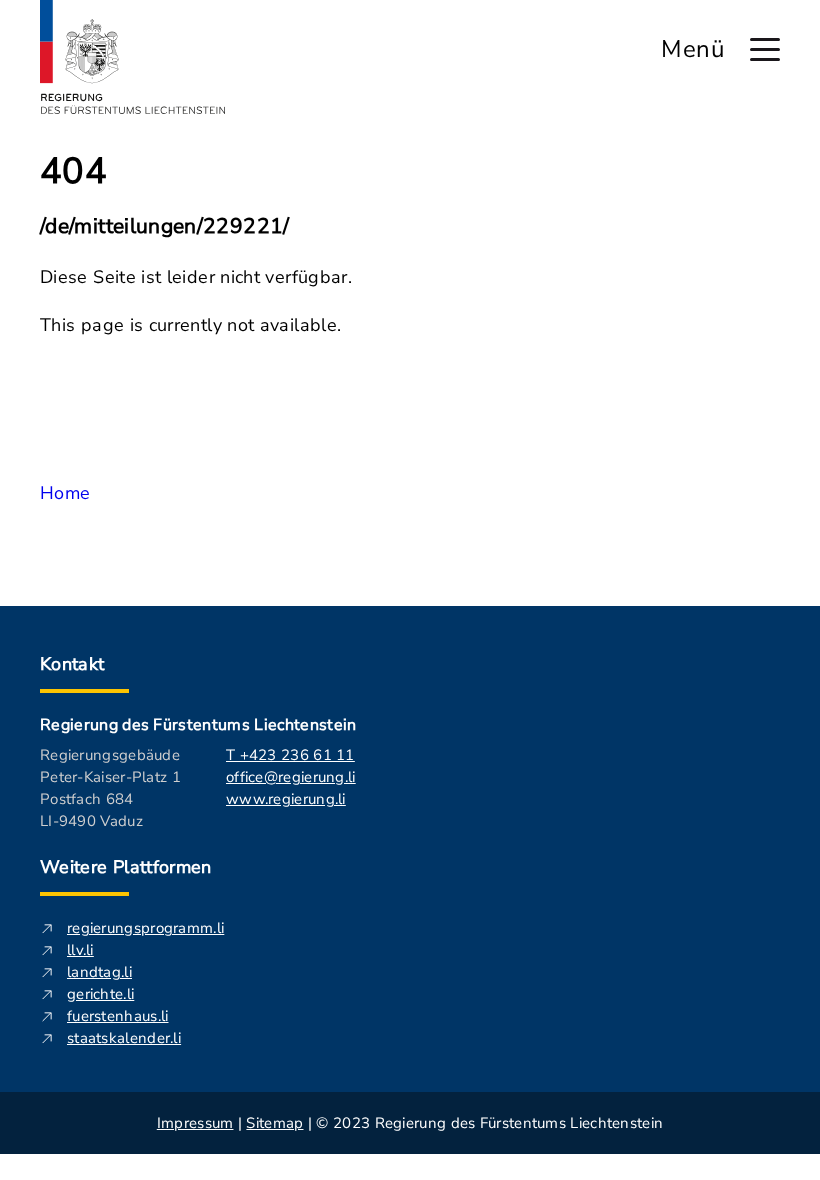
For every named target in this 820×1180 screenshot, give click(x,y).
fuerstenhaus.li (118, 1016)
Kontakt (72, 664)
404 (73, 172)
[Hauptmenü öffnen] (765, 49)
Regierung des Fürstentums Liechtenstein (198, 725)
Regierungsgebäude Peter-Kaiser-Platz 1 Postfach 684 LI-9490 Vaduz (110, 788)
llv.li (80, 950)
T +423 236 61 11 (290, 755)
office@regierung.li (291, 777)
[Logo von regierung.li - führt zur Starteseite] (133, 57)
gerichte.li (100, 994)
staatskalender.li (124, 1038)
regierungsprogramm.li (145, 928)
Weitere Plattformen (126, 867)
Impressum (195, 1123)
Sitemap (274, 1123)
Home (65, 493)
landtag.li (99, 972)
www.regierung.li (286, 799)
